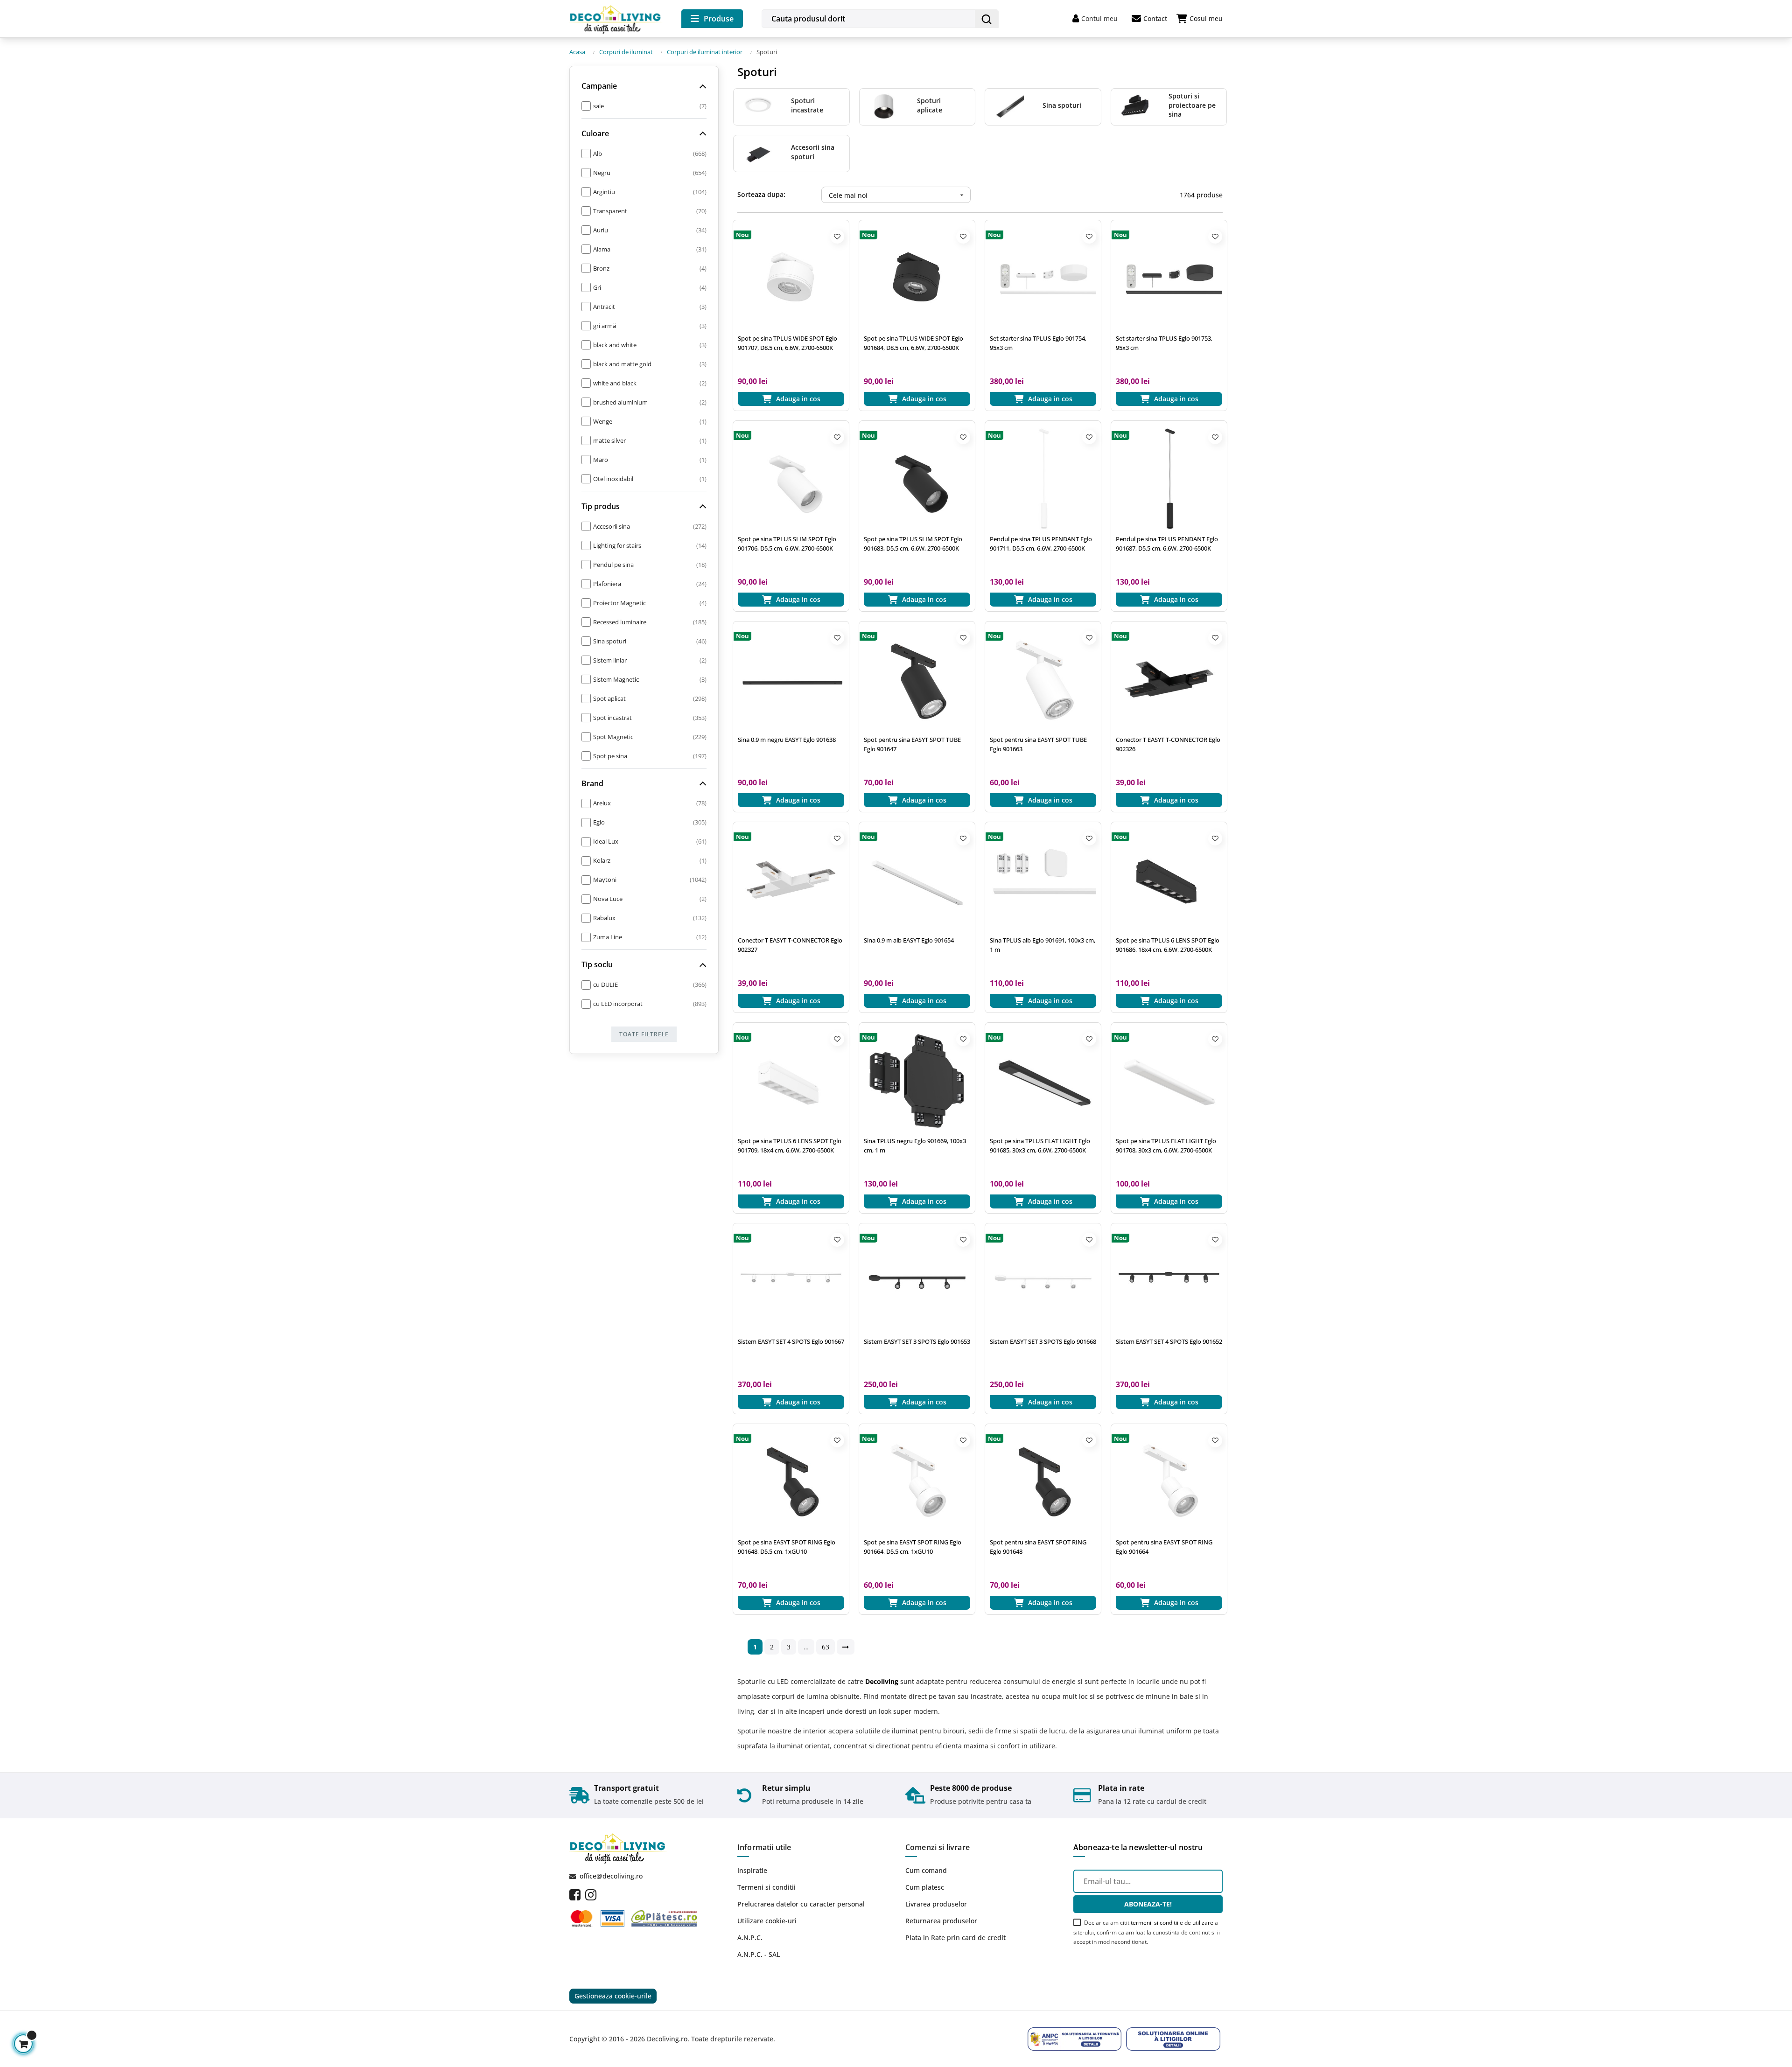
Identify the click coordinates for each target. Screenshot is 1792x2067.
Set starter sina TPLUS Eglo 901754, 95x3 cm (1038, 343)
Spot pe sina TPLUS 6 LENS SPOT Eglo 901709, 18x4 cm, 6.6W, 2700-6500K (790, 1145)
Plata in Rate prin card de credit (955, 1938)
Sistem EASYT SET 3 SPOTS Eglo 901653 (917, 1341)
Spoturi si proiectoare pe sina (1192, 105)
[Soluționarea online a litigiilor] (1173, 2039)
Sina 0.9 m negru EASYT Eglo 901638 (787, 740)
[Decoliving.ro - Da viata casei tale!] (616, 18)
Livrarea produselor (936, 1904)
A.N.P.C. (750, 1938)
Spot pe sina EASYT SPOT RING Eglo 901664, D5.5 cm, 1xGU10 (913, 1547)
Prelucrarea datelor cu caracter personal (801, 1904)
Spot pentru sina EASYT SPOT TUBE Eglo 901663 (1038, 744)
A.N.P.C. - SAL (759, 1954)
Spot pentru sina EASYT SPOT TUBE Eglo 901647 (912, 744)
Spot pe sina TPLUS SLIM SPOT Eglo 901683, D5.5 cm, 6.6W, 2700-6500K (913, 544)
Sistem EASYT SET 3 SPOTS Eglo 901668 (1043, 1341)
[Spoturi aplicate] (884, 106)
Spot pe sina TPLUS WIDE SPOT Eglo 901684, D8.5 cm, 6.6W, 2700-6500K (913, 343)
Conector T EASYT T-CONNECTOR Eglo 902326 (1168, 744)
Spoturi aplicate (930, 105)
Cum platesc (925, 1887)
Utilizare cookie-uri (767, 1921)
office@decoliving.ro (611, 1876)
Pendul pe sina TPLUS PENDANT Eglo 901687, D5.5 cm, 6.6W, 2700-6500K (1167, 544)
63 (826, 1647)
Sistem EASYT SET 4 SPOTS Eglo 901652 (1169, 1341)
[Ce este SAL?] (1075, 2039)
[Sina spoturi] (1009, 106)
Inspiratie (752, 1870)
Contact (1155, 18)
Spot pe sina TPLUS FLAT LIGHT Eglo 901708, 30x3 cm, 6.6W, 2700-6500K (1166, 1145)
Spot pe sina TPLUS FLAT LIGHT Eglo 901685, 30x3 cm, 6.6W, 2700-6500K (1040, 1145)
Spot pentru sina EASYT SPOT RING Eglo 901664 (1164, 1547)
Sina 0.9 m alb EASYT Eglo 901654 (909, 940)
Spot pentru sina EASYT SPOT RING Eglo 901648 (1038, 1547)
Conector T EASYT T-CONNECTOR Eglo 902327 (790, 945)
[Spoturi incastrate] (758, 106)
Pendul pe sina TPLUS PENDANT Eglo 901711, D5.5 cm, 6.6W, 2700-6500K (1041, 544)
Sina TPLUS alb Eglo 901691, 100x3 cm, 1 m (1043, 945)
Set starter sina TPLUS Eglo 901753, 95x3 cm (1164, 343)
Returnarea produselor (941, 1921)
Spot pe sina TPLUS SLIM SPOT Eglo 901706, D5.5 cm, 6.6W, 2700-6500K (787, 544)
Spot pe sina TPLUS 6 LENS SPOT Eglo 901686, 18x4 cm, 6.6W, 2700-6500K (1168, 945)
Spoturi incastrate (807, 105)
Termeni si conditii (766, 1887)
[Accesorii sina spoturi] (758, 152)
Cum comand (926, 1870)
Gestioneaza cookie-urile (613, 1996)
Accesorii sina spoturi (813, 152)
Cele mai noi (897, 195)
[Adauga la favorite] (837, 237)
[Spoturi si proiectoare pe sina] (1135, 106)
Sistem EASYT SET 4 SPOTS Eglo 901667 (791, 1341)
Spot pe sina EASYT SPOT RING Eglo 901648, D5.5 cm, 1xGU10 (787, 1547)
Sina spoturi (1062, 105)
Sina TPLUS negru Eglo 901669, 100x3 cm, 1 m (915, 1145)
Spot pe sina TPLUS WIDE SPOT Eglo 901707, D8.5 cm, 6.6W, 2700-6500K (787, 343)
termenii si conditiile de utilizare (1172, 1923)
